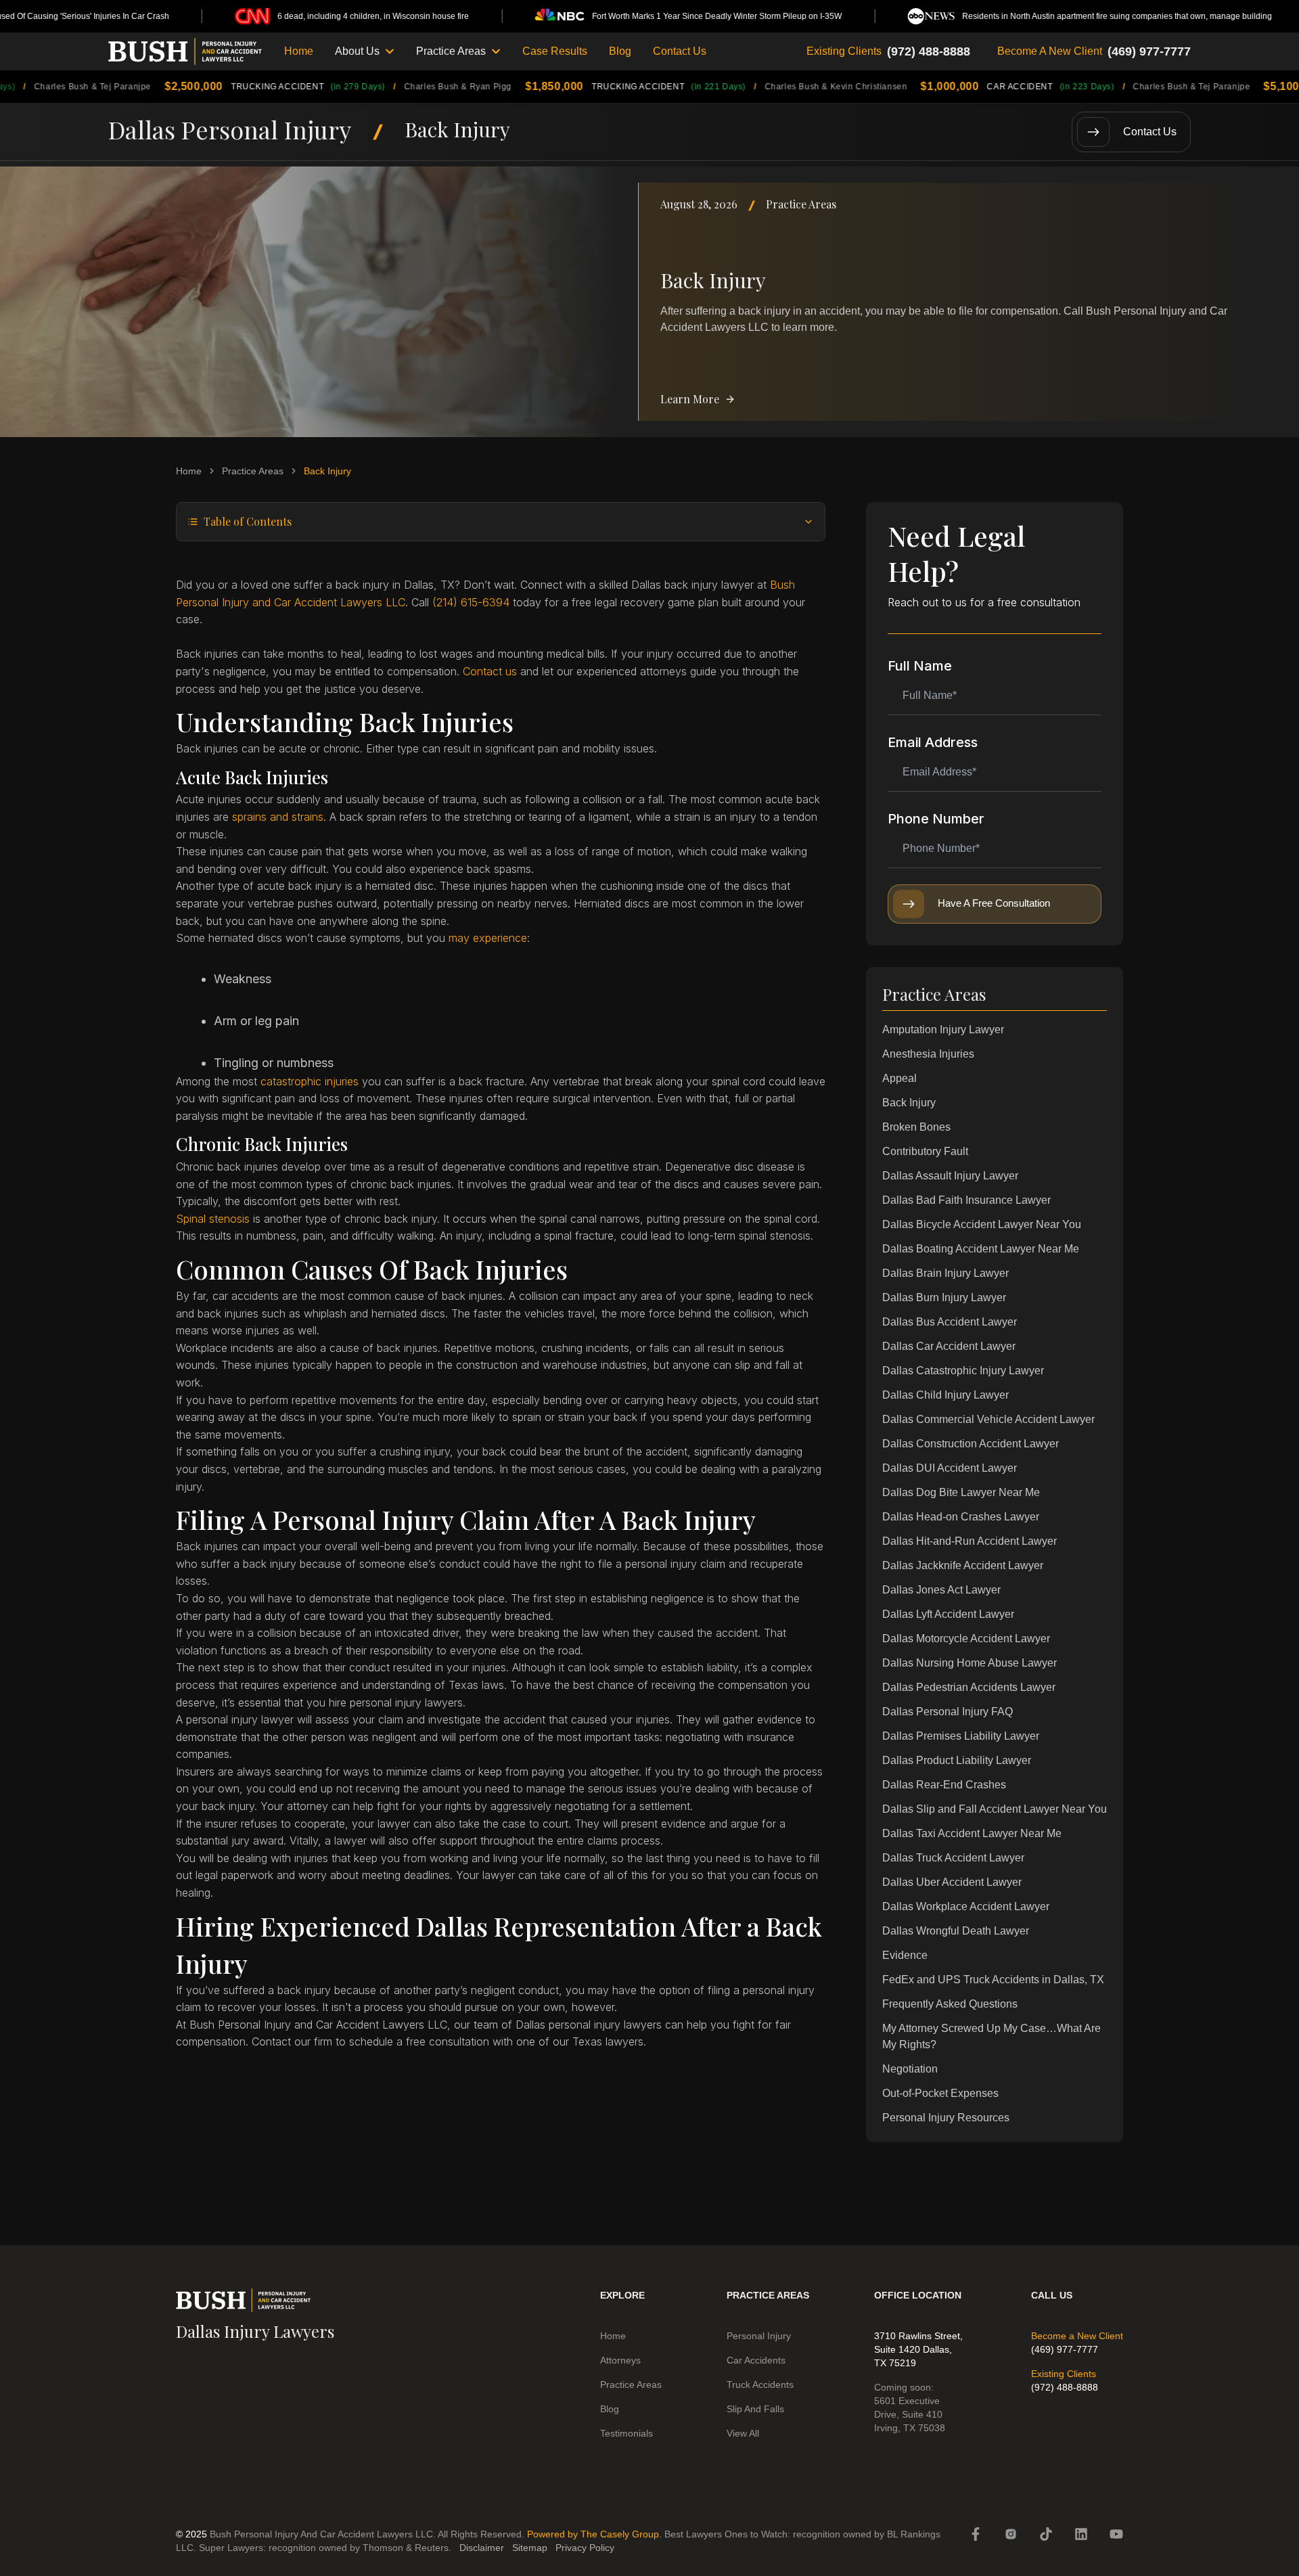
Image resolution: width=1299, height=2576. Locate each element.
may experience (488, 938)
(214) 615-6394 (471, 602)
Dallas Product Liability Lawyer (957, 1760)
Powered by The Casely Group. (594, 2534)
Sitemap (530, 2548)
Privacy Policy (585, 2548)
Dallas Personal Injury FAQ (948, 1712)
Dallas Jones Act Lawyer (941, 1590)
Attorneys (620, 2360)
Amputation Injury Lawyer (943, 1030)
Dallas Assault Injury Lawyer (950, 1176)
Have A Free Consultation (994, 903)
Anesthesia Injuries (928, 1054)
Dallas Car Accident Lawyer (949, 1346)
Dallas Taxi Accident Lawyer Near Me (972, 1833)
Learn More (690, 399)
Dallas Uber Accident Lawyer (952, 1882)
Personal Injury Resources (946, 2118)
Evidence (905, 1955)
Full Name (920, 666)
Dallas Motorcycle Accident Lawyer (966, 1639)
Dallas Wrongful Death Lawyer (956, 1931)
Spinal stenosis (213, 1219)
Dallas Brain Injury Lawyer (945, 1273)
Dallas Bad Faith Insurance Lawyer (966, 1200)
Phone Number (936, 819)
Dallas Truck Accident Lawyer (953, 1858)
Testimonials (626, 2433)
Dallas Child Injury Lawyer (945, 1395)
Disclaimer (482, 2548)
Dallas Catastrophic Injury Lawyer (963, 1371)
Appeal (899, 1078)
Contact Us (680, 51)
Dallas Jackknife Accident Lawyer (963, 1565)
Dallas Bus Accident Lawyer (950, 1322)
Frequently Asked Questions (950, 2004)
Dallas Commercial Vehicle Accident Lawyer (988, 1419)
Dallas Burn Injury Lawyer (944, 1297)
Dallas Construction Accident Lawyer (971, 1444)
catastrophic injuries (310, 1081)
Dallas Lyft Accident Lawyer (948, 1614)
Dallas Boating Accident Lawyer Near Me (981, 1249)
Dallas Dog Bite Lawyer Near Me (961, 1492)
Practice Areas (801, 204)
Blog (620, 51)
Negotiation (910, 2069)
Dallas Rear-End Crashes (944, 1785)
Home (299, 51)
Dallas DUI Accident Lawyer (950, 1468)
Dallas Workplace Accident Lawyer (966, 1906)
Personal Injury (759, 2336)
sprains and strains (278, 817)
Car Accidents (756, 2360)
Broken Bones (916, 1127)
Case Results (555, 51)
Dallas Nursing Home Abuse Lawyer (970, 1663)
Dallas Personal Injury (230, 129)
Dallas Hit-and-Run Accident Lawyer (970, 1541)
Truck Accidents (760, 2385)
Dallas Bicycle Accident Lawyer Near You (982, 1224)
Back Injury (909, 1103)
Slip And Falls (755, 2409)
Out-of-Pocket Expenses (940, 2093)
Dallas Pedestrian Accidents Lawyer (969, 1687)
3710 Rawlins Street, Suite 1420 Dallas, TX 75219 (918, 2349)
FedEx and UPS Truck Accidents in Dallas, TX (993, 1980)
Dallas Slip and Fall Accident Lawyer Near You (995, 1809)
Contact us (490, 671)
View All (743, 2433)
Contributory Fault (925, 1151)
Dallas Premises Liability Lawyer (961, 1736)
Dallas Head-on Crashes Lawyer (961, 1517)
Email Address (933, 742)
